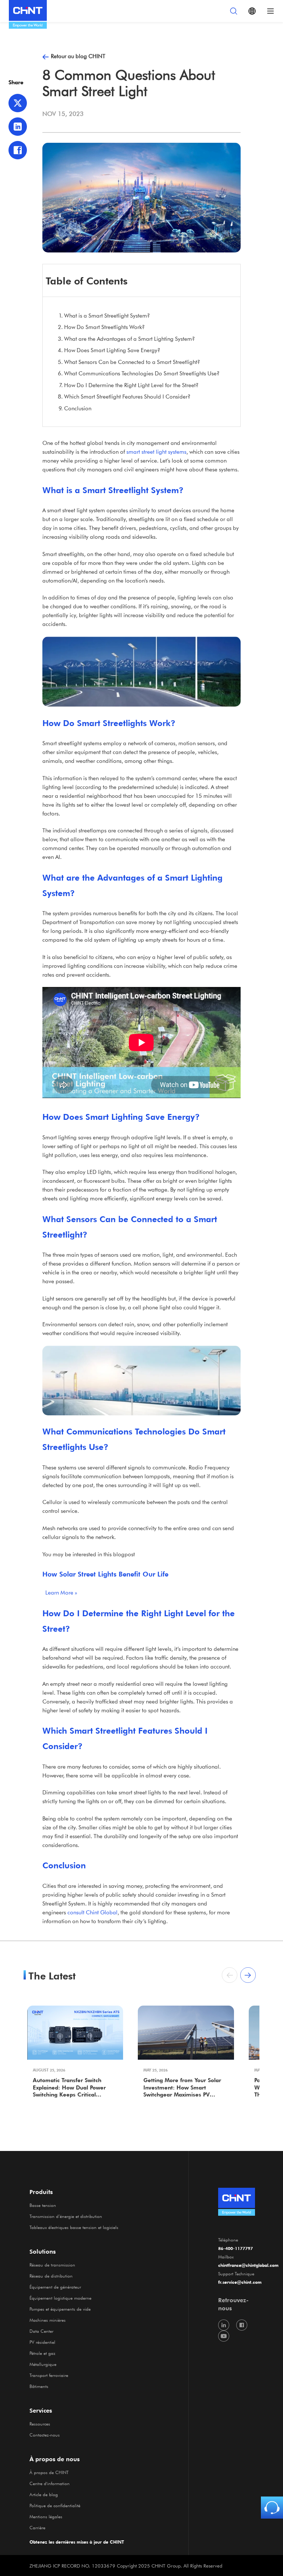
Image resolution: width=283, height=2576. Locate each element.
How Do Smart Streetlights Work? (104, 327)
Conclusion (78, 408)
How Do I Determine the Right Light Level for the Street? (131, 385)
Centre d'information (50, 2483)
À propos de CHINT (49, 2472)
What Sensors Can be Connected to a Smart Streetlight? (132, 362)
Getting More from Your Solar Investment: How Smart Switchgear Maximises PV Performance (182, 2088)
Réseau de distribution (51, 2276)
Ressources (40, 2424)
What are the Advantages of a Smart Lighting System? (130, 339)
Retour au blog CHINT (78, 56)
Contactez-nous (45, 2435)
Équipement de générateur (55, 2287)
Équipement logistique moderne (60, 2298)
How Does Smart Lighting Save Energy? (112, 350)
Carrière (37, 2527)
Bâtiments (39, 2386)
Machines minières (48, 2320)
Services (41, 2410)
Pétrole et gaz (42, 2353)
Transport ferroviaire (49, 2375)
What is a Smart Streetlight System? (107, 315)
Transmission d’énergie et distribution (66, 2216)
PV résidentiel (42, 2342)
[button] (248, 1975)
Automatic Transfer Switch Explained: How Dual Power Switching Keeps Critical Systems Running (69, 2088)
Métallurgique (43, 2364)
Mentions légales (46, 2516)
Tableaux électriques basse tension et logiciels (74, 2227)
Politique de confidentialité (55, 2505)
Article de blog (44, 2494)
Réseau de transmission (52, 2265)
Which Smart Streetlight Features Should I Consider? (127, 396)
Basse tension (43, 2205)
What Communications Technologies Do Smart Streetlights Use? (142, 373)
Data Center (41, 2331)
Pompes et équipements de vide (60, 2309)
